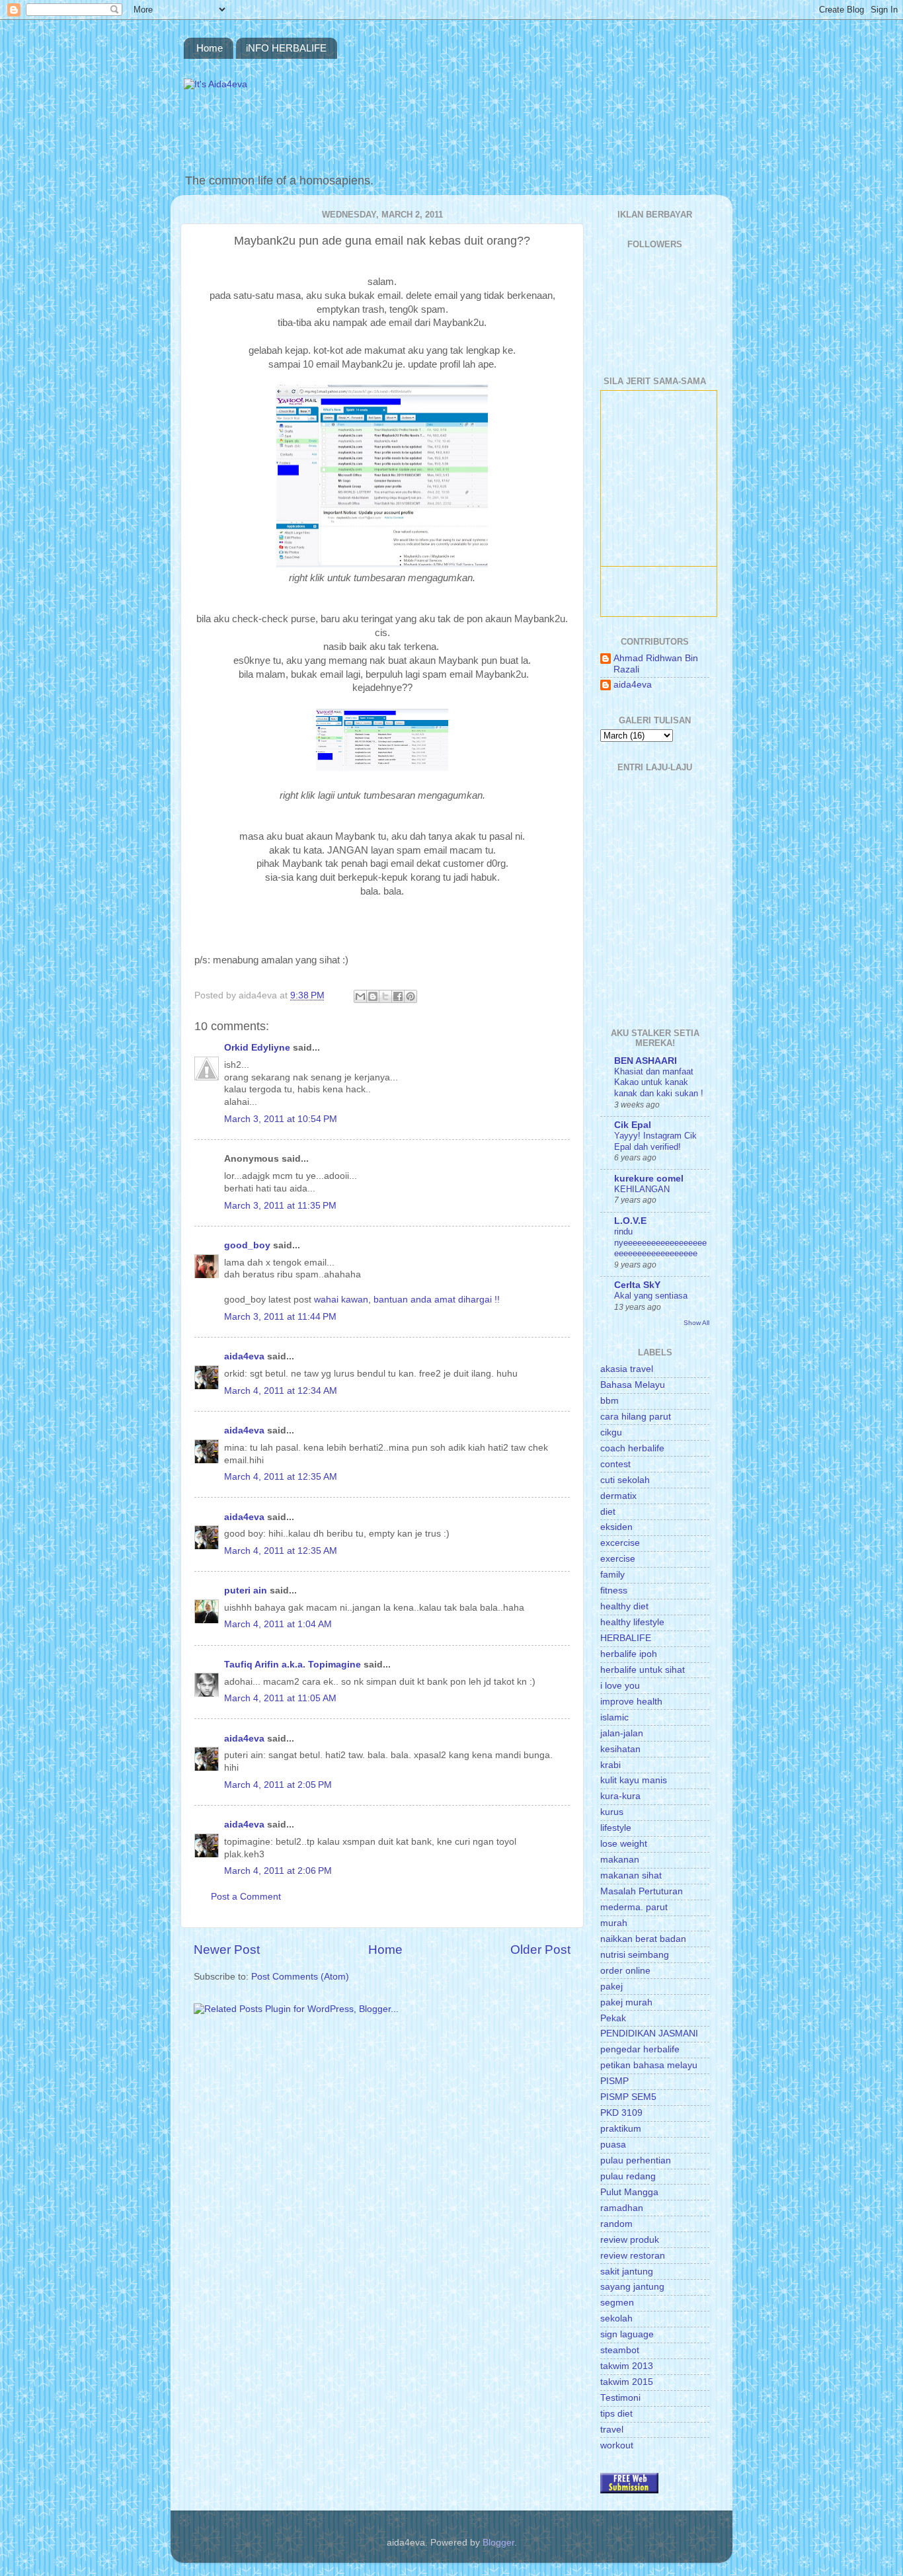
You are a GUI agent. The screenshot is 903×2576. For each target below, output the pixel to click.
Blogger (498, 2543)
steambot (620, 2350)
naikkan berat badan (643, 1939)
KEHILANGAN (642, 1189)
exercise (618, 1559)
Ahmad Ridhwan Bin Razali (656, 664)
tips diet (616, 2414)
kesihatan (620, 1749)
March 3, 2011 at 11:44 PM (280, 1317)
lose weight (624, 1844)
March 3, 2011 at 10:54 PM (281, 1119)
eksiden (616, 1527)
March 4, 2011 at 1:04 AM (278, 1624)
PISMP (614, 2081)
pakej (611, 1987)
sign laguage (627, 2334)
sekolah (616, 2318)
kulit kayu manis (634, 1780)
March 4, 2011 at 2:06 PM (278, 1871)
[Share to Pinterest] (411, 996)
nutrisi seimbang (635, 1955)
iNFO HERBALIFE (286, 48)
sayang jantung (632, 2287)
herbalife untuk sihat (643, 1670)
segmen (617, 2303)
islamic (614, 1717)
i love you (620, 1686)
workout (617, 2445)
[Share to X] (385, 996)
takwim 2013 (627, 2366)
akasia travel (627, 1369)
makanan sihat (631, 1875)
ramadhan (622, 2208)
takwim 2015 (627, 2382)
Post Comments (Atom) (300, 1977)
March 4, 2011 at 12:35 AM (281, 1477)
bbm (609, 1401)
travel (612, 2430)
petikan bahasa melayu (649, 2065)
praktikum (621, 2129)
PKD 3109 (621, 2113)
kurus (612, 1812)
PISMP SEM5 (628, 2097)
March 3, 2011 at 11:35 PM (280, 1206)
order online (625, 1971)
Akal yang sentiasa (651, 1296)
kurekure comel (649, 1179)
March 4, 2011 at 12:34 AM (281, 1391)
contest (615, 1464)
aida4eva (244, 1356)
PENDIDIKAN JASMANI (649, 2033)
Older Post (540, 1950)
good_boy (247, 1245)
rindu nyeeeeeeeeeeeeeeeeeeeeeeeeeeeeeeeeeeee (660, 1242)
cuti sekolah (625, 1480)
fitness (614, 1590)
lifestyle (616, 1828)
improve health (631, 1702)
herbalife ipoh (629, 1654)
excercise (620, 1543)
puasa (613, 2145)
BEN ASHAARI (646, 1061)
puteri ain (246, 1590)
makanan (620, 1860)
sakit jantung (627, 2272)
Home (210, 48)
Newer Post (227, 1950)
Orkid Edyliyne (257, 1048)
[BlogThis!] (373, 996)
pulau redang (628, 2176)
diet (608, 1512)
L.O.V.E (630, 1221)
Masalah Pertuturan (642, 1891)
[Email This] (360, 996)
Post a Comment (246, 1897)
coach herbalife (632, 1448)
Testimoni (620, 2398)
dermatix (618, 1496)
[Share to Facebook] (398, 996)
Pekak (613, 2018)
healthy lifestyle (632, 1622)
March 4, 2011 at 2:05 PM (278, 1785)
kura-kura (620, 1796)
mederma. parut (634, 1907)
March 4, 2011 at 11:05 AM (280, 1698)
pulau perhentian (636, 2160)
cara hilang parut (636, 1417)
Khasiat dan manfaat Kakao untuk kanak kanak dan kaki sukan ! (659, 1082)
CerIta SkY (637, 1285)
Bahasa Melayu (633, 1385)
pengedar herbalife (640, 2049)
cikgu (611, 1432)
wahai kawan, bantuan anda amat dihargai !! (407, 1300)
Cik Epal (633, 1125)
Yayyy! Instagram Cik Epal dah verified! (655, 1141)
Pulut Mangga (629, 2192)
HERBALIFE (626, 1638)
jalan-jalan (622, 1733)
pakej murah (626, 2002)
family (612, 1575)
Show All (696, 1323)
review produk (630, 2240)
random (616, 2224)
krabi (610, 1765)
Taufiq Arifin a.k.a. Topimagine (293, 1665)
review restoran (633, 2256)
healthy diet (624, 1606)
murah (614, 1923)
